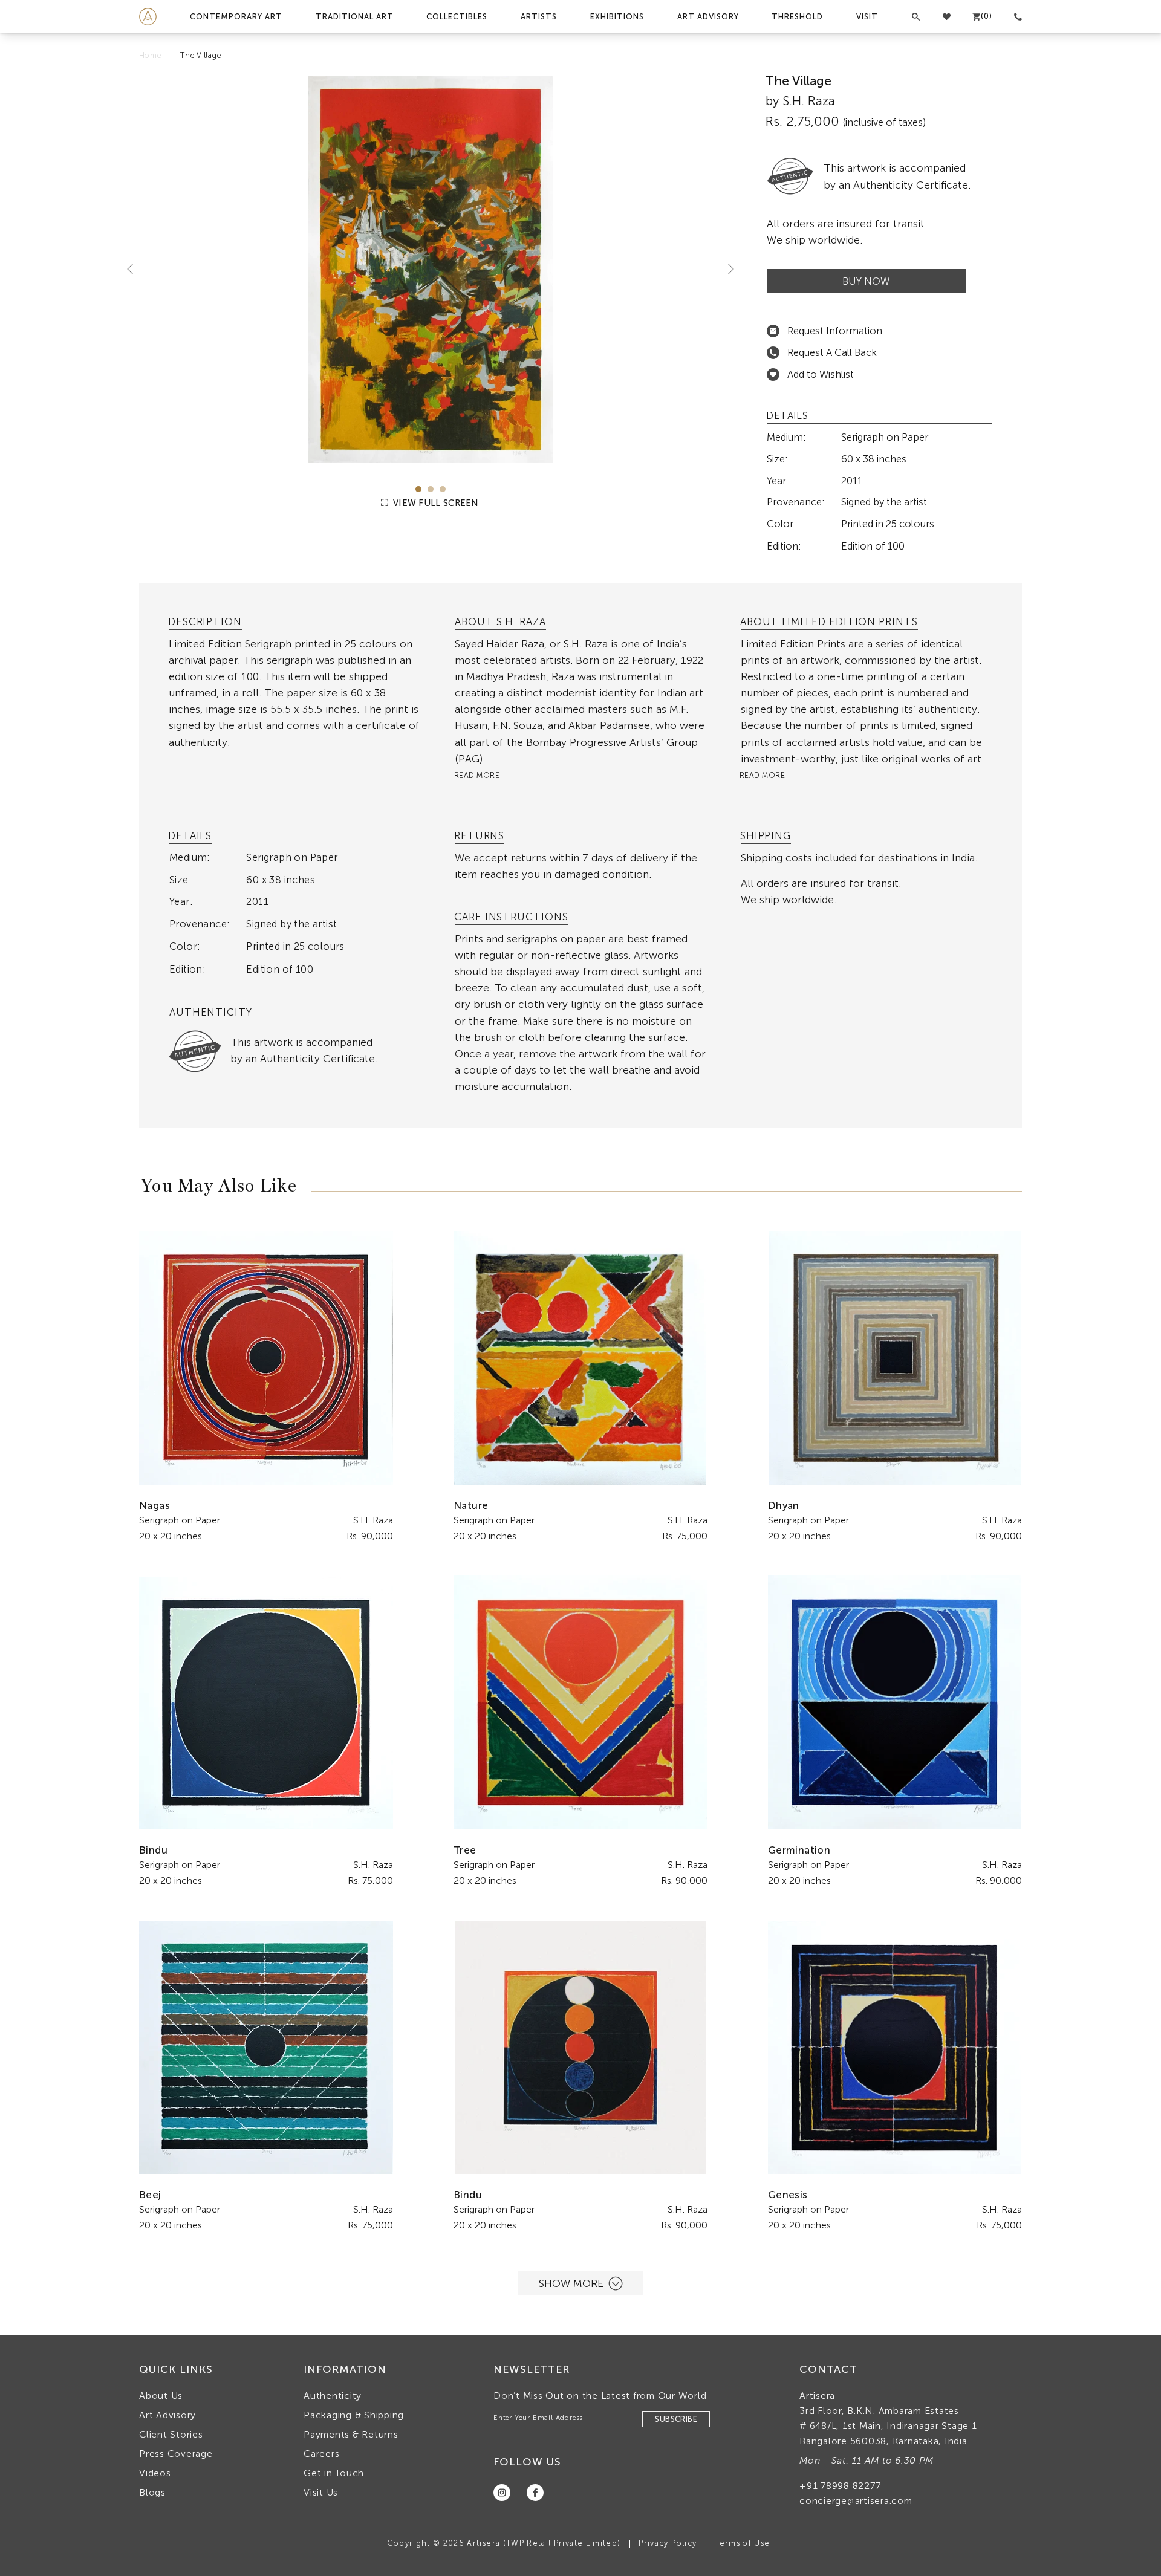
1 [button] (418, 489)
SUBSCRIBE (676, 2419)
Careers (321, 2454)
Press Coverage (176, 2454)
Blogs (152, 2492)
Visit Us (321, 2492)
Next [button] (726, 268)
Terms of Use (742, 2543)
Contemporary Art (236, 17)
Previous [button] (135, 268)
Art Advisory (708, 17)
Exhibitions (617, 17)
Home (150, 55)
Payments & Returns (351, 2434)
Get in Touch (334, 2473)
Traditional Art (355, 17)
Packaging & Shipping (354, 2415)
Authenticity (333, 2396)
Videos (155, 2473)
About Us (161, 2396)
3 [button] (443, 489)
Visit (867, 17)
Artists (539, 17)
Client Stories (171, 2434)
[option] (431, 270)
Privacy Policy (668, 2543)
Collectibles (457, 17)
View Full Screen (435, 503)
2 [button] (431, 489)
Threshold (797, 17)
